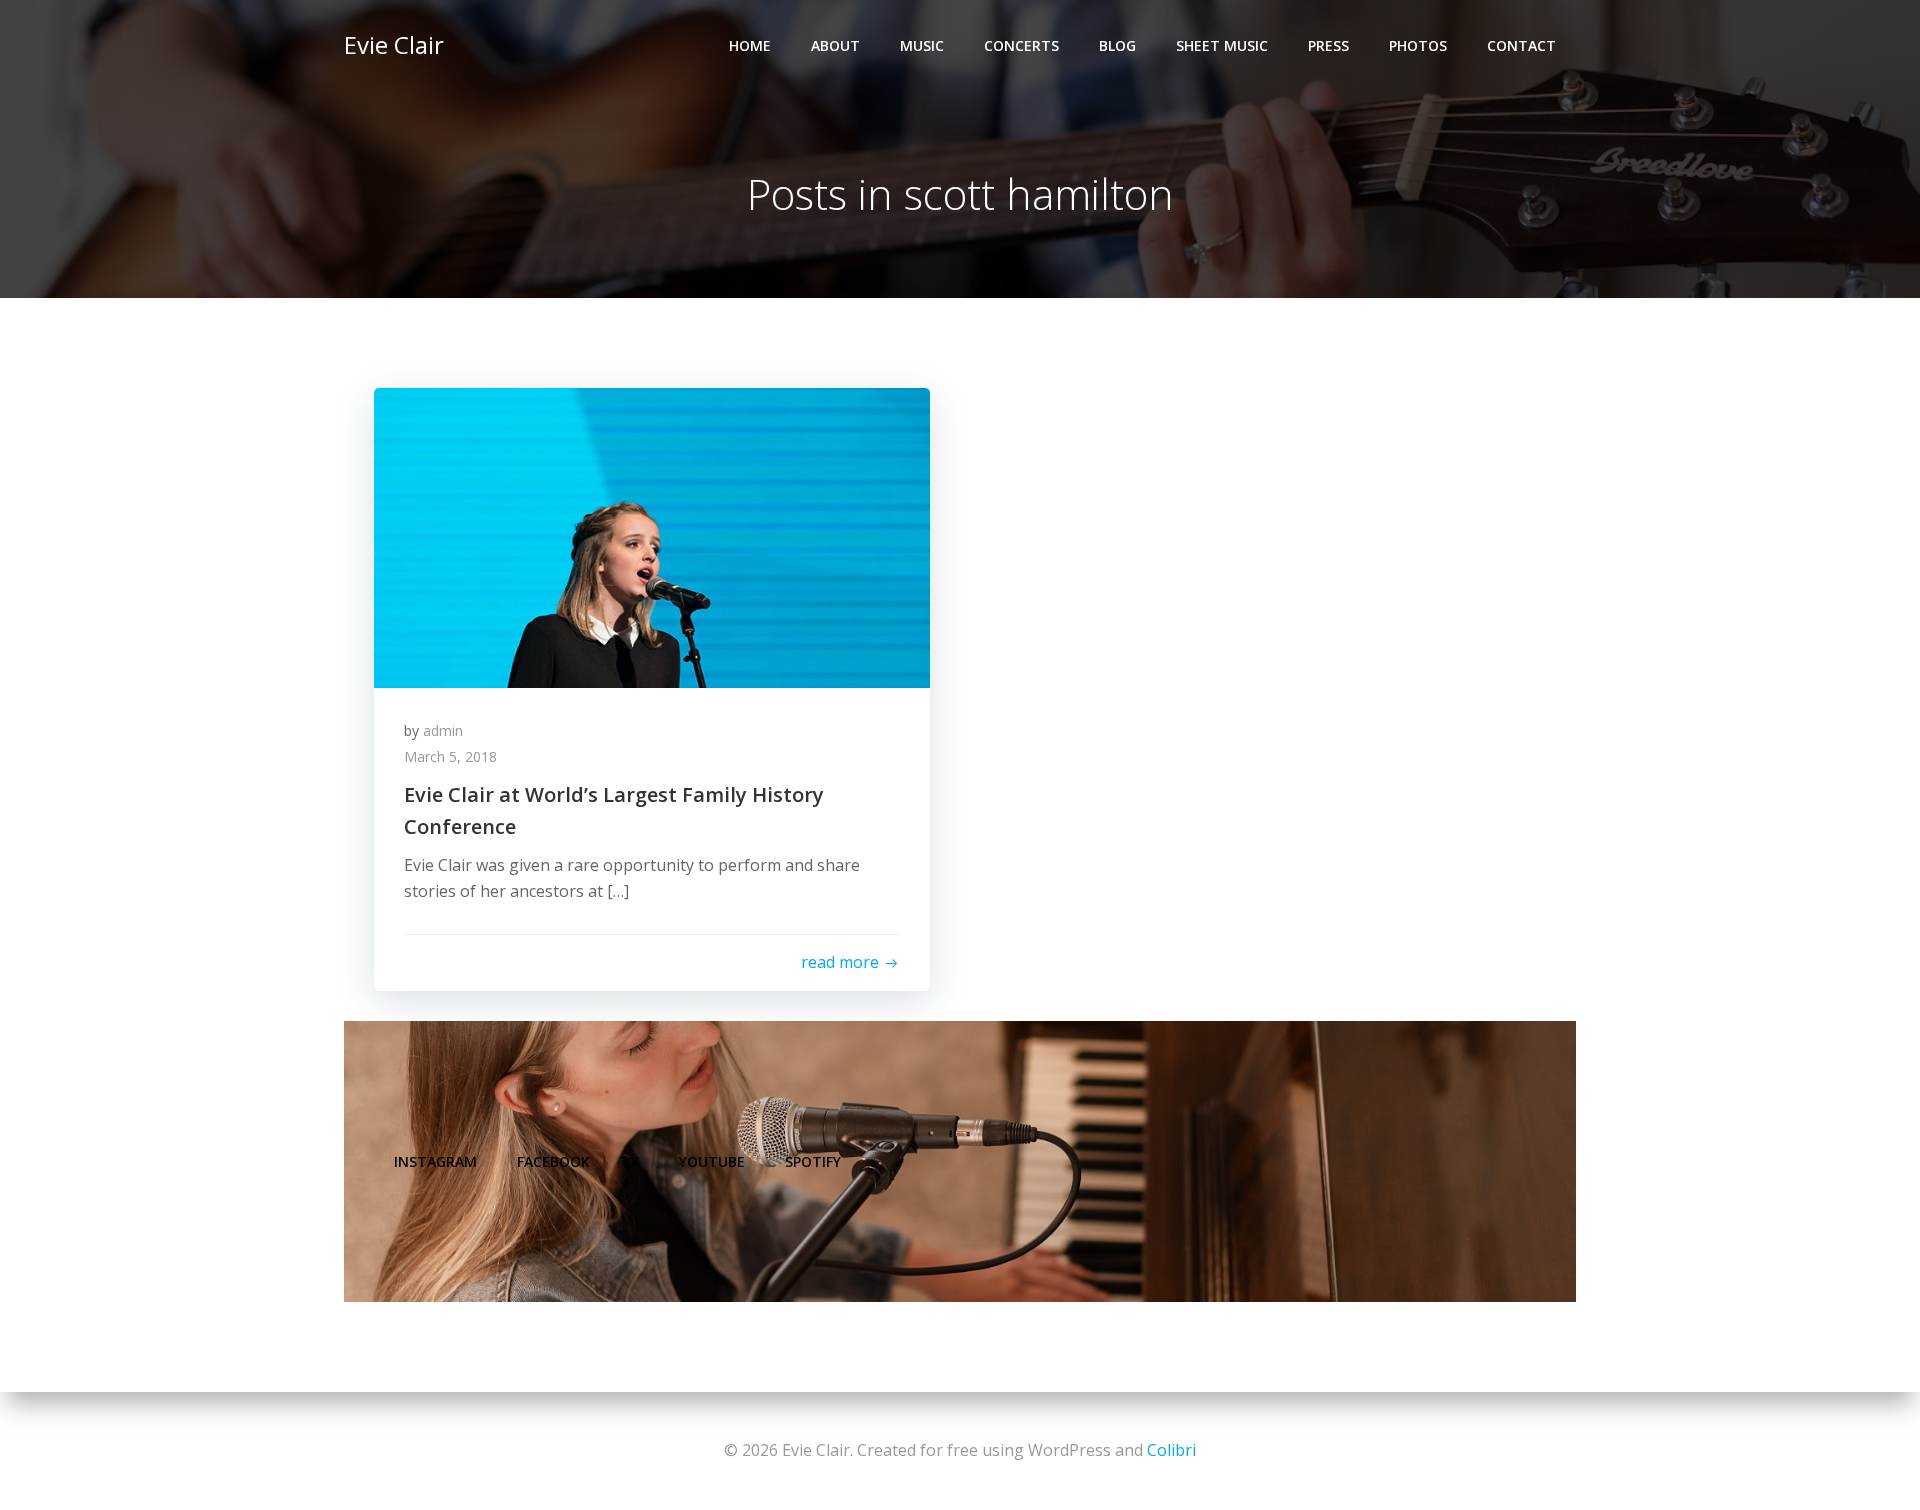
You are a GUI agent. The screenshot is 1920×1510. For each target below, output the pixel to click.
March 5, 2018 (450, 756)
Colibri (1171, 1450)
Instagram (435, 1161)
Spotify (813, 1161)
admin (443, 730)
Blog (1117, 45)
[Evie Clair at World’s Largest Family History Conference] (652, 536)
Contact (1521, 45)
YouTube (712, 1161)
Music (922, 45)
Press (1328, 45)
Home (750, 45)
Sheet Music (1222, 45)
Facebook (553, 1161)
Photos (1418, 45)
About (835, 45)
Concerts (1021, 45)
